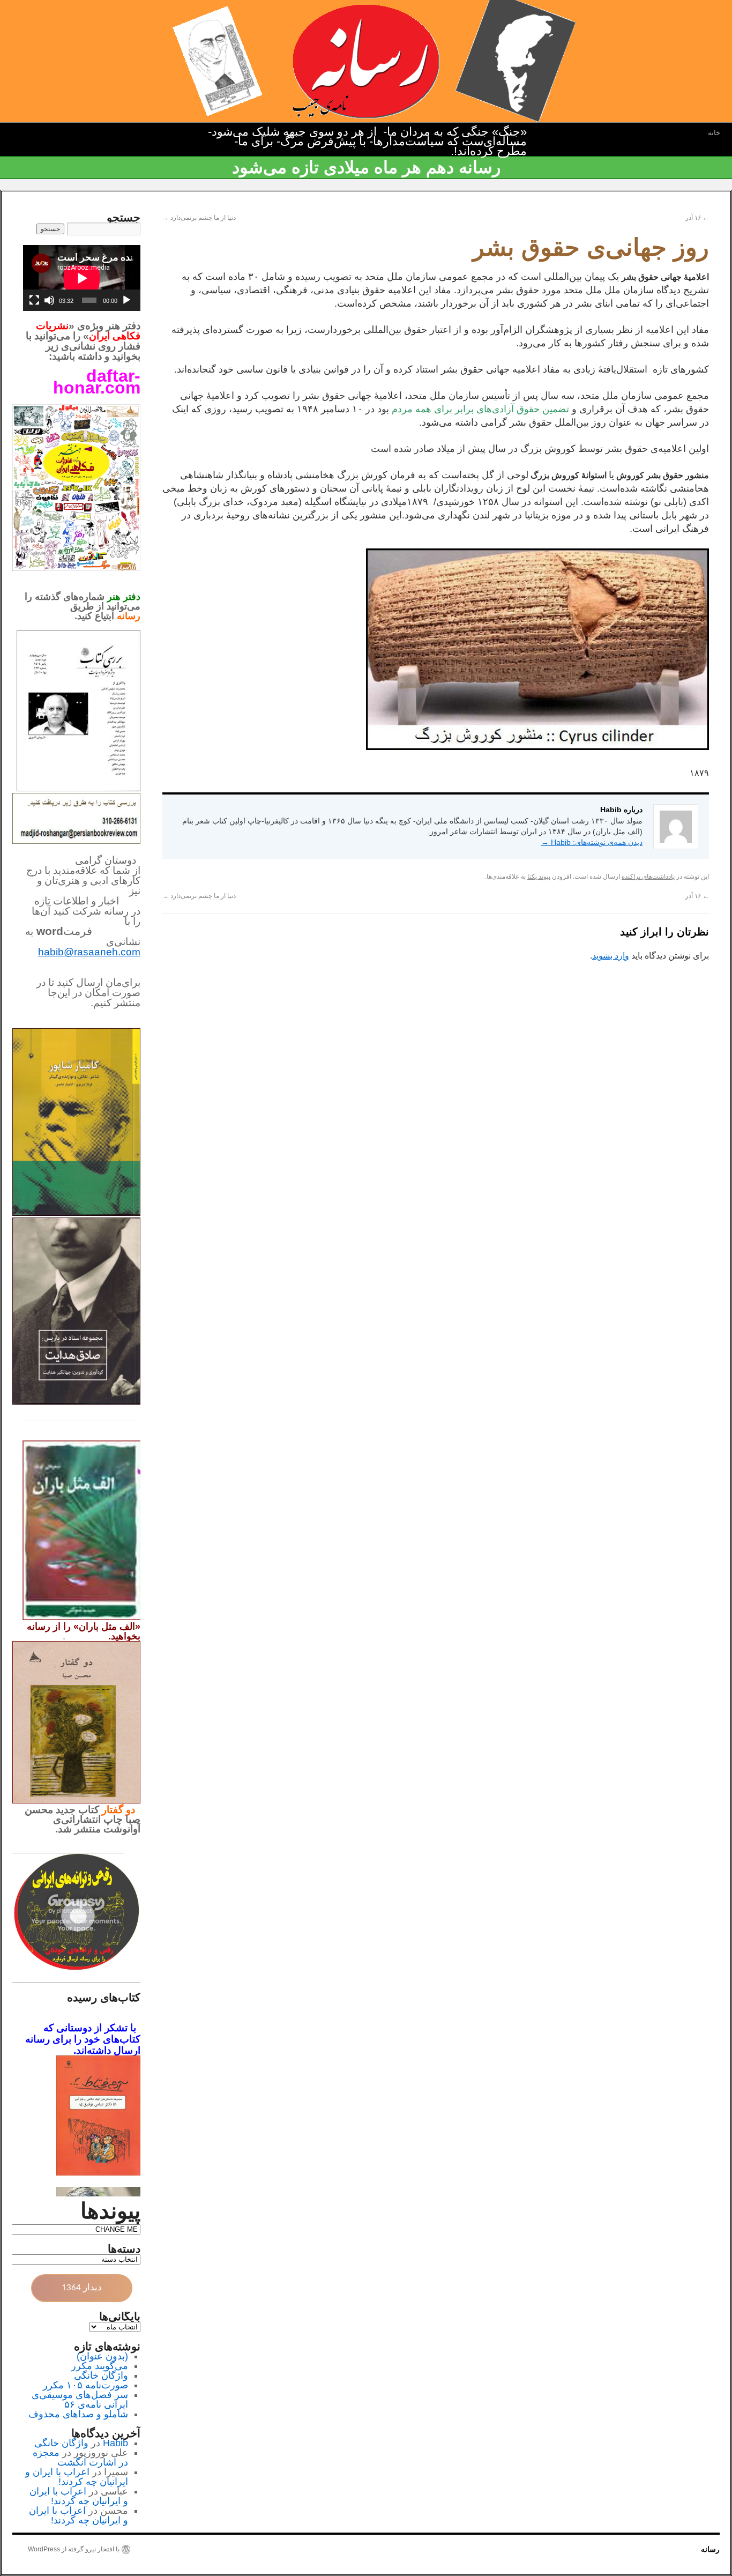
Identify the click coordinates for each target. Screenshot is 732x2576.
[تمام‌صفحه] (34, 300)
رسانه (710, 2549)
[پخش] (126, 300)
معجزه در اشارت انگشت (80, 2458)
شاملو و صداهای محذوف (78, 2414)
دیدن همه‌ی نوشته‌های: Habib (592, 842)
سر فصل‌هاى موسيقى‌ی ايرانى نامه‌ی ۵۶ (80, 2400)
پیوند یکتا (539, 877)
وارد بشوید (611, 956)
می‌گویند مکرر (100, 2366)
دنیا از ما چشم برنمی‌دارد (199, 218)
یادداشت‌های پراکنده (648, 877)
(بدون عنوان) (102, 2356)
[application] (82, 278)
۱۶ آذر (697, 218)
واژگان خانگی (101, 2375)
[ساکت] (49, 300)
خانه (714, 133)
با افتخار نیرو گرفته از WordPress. (73, 2549)
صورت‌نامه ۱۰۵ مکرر (85, 2385)
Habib (115, 2443)
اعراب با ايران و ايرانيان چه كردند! (77, 2477)
